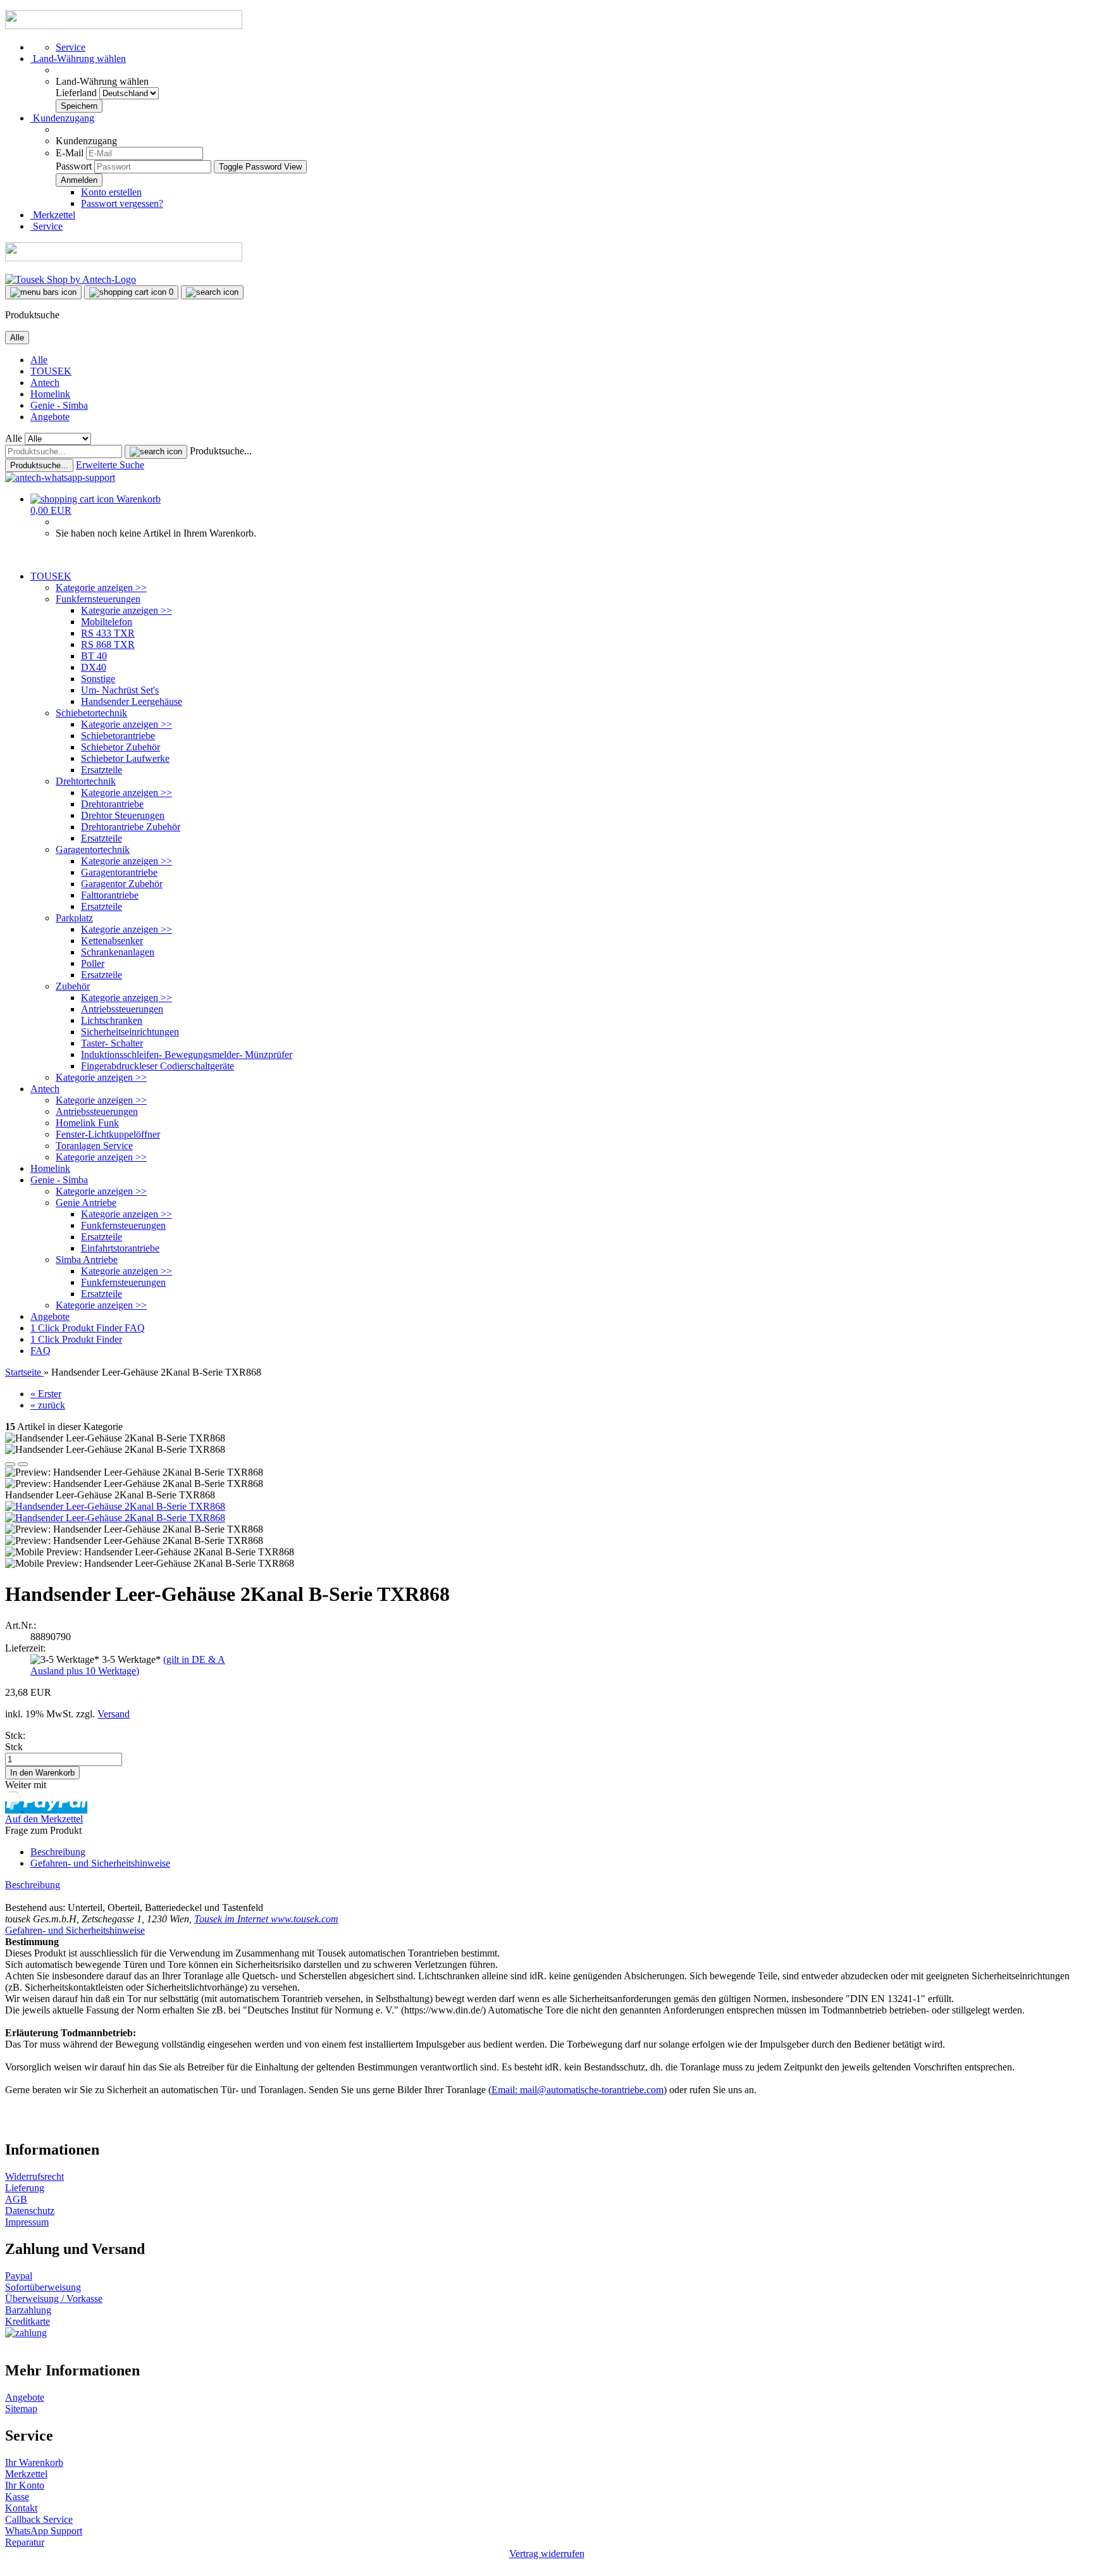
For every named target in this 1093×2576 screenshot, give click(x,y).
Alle (39, 360)
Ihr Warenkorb (34, 2462)
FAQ (135, 1328)
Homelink (50, 394)
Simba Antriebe (87, 1260)
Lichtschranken (112, 1020)
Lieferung (25, 2188)
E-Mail (70, 153)
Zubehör (73, 986)
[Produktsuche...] (156, 452)
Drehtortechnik (86, 781)
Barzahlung (28, 2310)
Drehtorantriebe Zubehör (131, 827)
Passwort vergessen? (122, 203)
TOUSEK (51, 371)
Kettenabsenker (112, 941)
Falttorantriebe (110, 895)
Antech (45, 383)
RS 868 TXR (108, 644)
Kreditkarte (28, 2321)
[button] (78, 59)
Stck (14, 1747)
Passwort (74, 166)
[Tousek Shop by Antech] (71, 279)
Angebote (50, 417)
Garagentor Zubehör (122, 884)
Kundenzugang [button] (62, 118)
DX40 (94, 667)
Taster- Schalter (112, 1043)
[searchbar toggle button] (212, 292)
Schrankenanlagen (118, 952)
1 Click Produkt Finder (77, 1328)
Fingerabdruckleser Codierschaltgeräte (157, 1066)
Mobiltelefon (107, 622)
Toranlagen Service (94, 1146)
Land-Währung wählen (102, 81)
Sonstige (98, 679)
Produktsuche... (221, 451)
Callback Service (39, 2519)
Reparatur (25, 2542)
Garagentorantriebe (119, 872)
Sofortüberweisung (43, 2287)
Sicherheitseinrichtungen (130, 1032)
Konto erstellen (111, 192)
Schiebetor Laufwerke (125, 758)
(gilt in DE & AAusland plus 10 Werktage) (128, 1665)
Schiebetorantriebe (118, 736)
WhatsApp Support (44, 2531)
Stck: (15, 1735)
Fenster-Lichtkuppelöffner (108, 1134)
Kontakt (21, 2508)
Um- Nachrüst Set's (120, 690)
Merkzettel (53, 215)
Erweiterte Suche (110, 465)
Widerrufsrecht (34, 2176)
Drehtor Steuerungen (123, 815)
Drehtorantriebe (112, 804)
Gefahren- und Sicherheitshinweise (100, 1863)
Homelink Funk (87, 1123)
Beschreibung (58, 1852)
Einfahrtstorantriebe (120, 1248)
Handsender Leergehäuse (132, 701)
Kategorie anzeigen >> (101, 588)
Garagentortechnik (93, 849)
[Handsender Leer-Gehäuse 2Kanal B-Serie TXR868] (115, 1506)
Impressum (27, 2222)
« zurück (48, 1405)
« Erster (46, 1394)
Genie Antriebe (86, 1203)
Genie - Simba (59, 405)
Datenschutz (30, 2211)
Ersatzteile (102, 770)
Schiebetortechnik (91, 713)
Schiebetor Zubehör (120, 747)
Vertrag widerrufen (547, 2554)
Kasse (17, 2497)
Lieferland (77, 93)
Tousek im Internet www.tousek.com (266, 1919)
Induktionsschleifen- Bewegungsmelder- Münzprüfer (187, 1055)
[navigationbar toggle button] (43, 292)
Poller (93, 963)
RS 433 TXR (108, 633)
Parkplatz (74, 918)
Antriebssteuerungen (122, 1009)
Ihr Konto (25, 2485)
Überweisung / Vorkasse (54, 2299)
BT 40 (94, 656)
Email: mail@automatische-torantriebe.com (577, 2090)
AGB (16, 2199)
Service (71, 47)
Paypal (19, 2276)
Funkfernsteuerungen (98, 599)
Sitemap (21, 2409)
